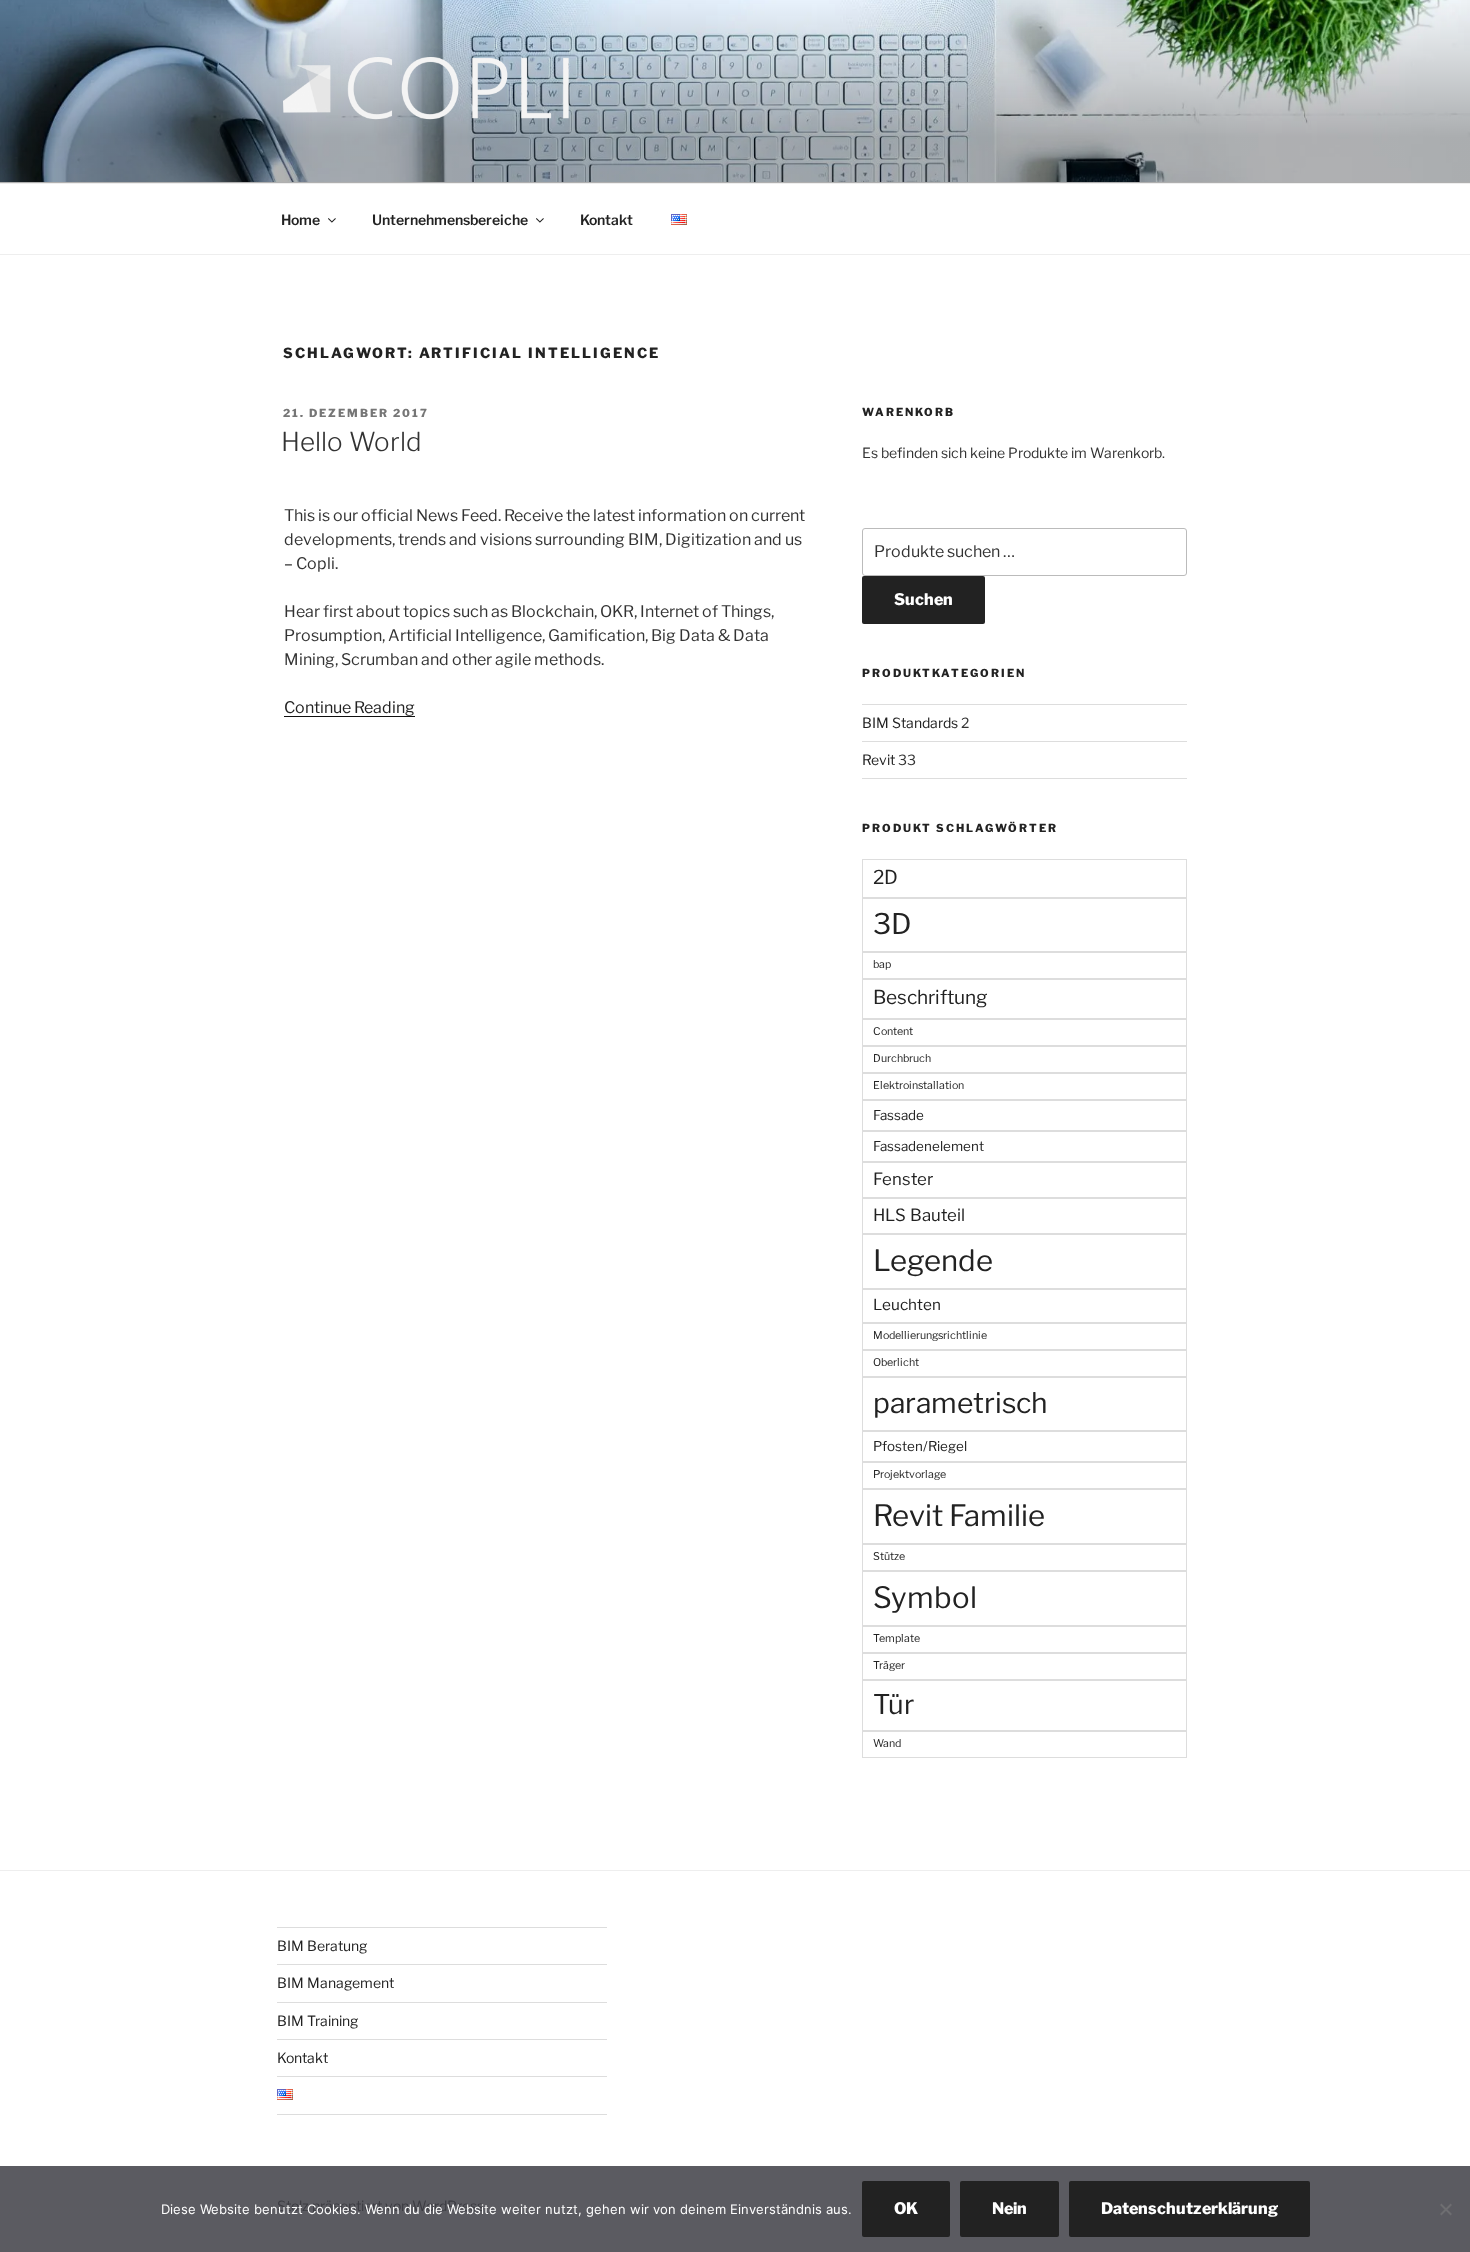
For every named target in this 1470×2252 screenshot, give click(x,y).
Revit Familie (959, 1515)
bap (882, 964)
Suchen (923, 599)
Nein (1009, 2208)
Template (896, 1638)
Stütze (889, 1556)
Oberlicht (896, 1362)
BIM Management (335, 1982)
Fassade (898, 1115)
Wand (887, 1743)
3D (892, 924)
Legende (933, 1260)
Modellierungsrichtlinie (930, 1335)
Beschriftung (930, 997)
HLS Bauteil (919, 1215)
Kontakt (606, 219)
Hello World (351, 441)
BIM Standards (910, 722)
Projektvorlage (909, 1474)
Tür (893, 1704)
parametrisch (960, 1403)
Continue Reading (349, 707)
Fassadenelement (928, 1146)
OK (906, 2208)
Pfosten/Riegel (920, 1446)
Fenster (903, 1179)
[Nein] (1445, 2209)
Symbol (925, 1597)
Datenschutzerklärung (1189, 2208)
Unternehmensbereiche (450, 219)
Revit (878, 759)
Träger (889, 1665)
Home (300, 219)
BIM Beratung (322, 1945)
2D (885, 877)
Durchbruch (902, 1058)
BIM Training (317, 2020)
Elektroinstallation (918, 1085)
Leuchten (907, 1304)
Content (893, 1031)
